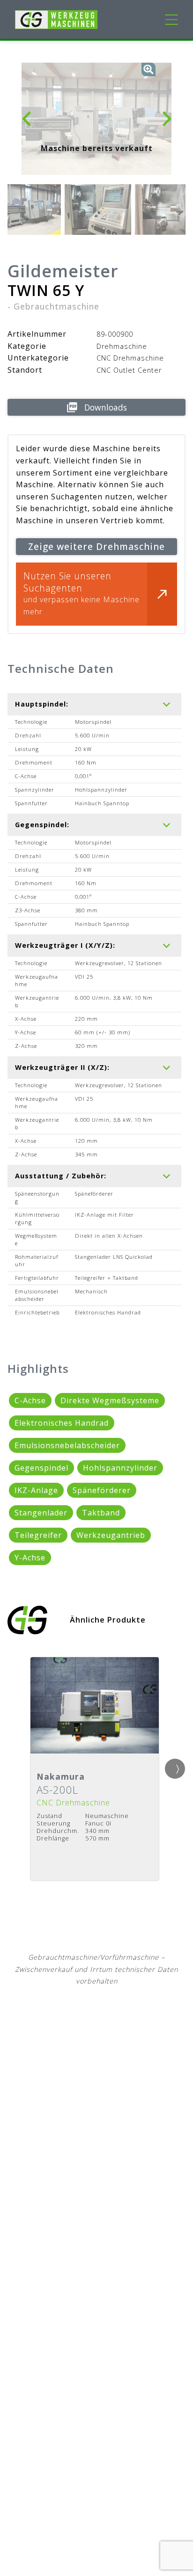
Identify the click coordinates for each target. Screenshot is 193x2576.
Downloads (106, 407)
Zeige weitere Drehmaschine (96, 546)
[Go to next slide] (175, 1769)
